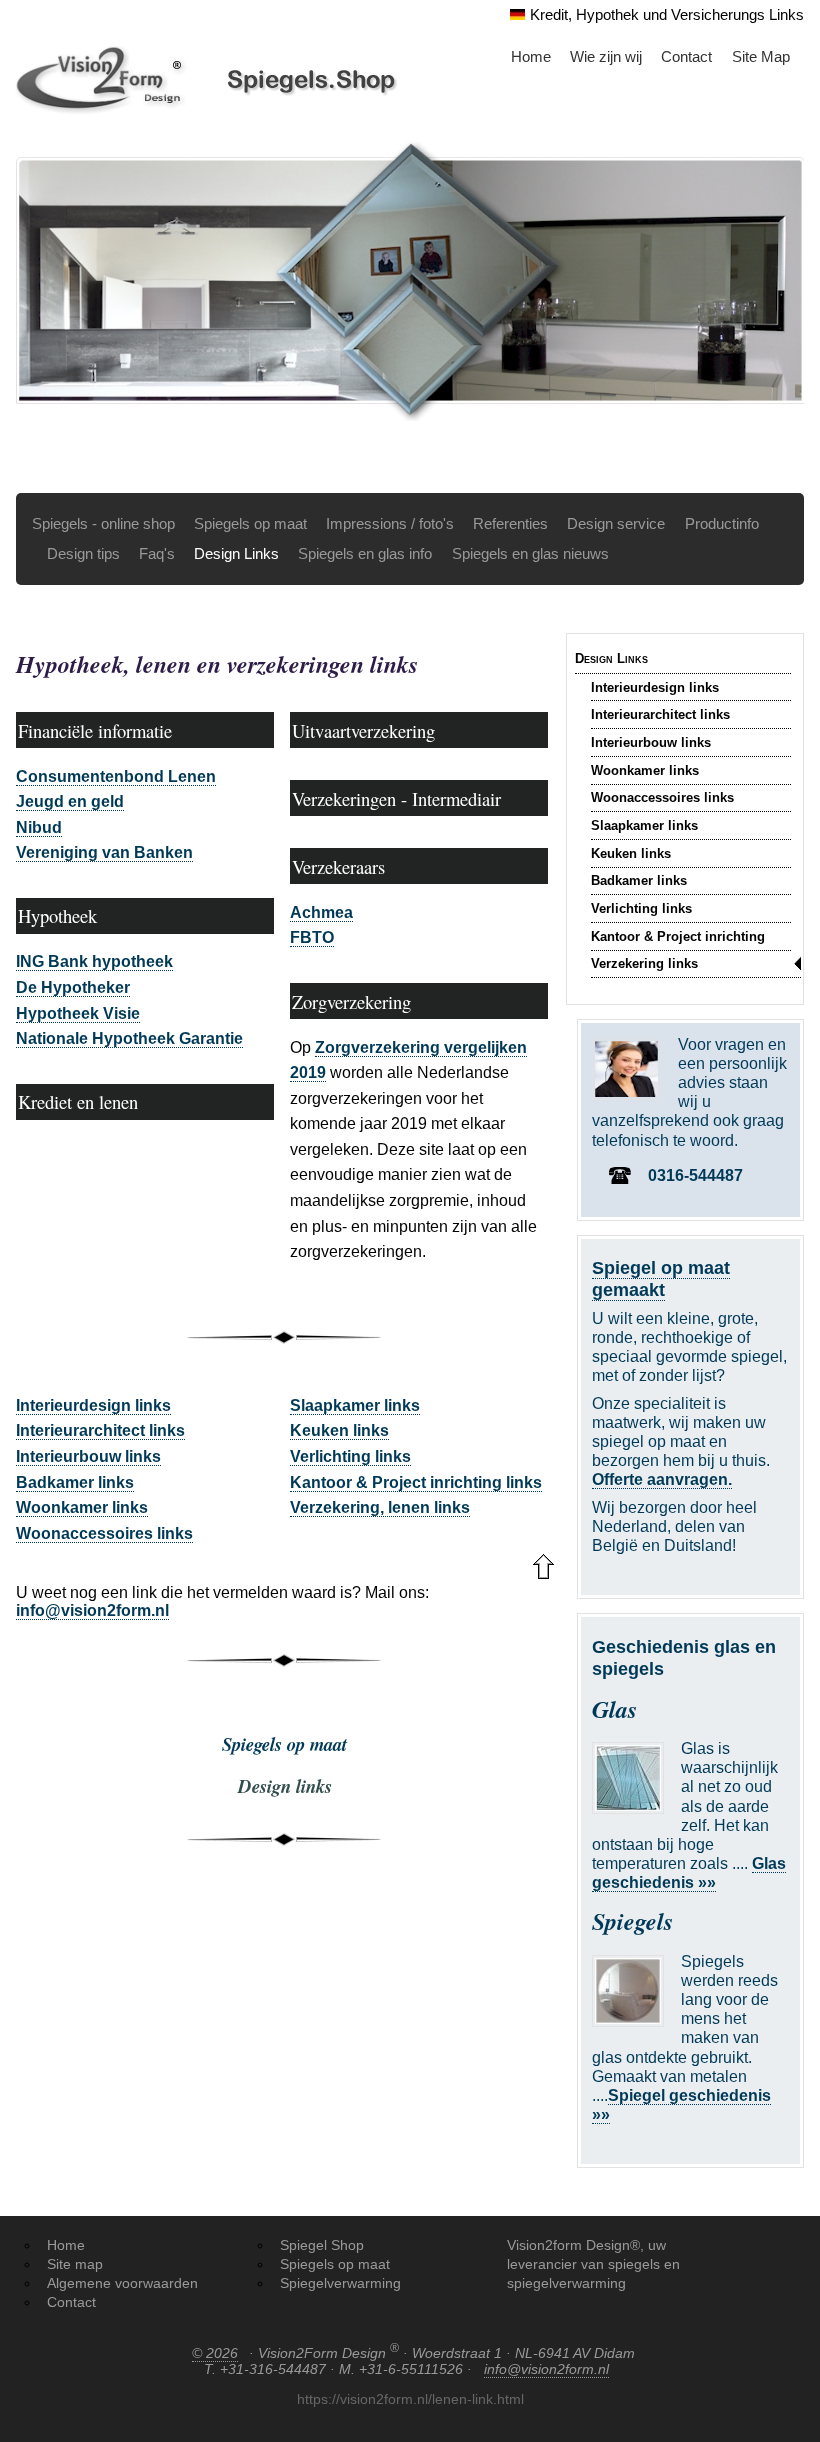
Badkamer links (639, 880)
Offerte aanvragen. (662, 1479)
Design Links (236, 553)
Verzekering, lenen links (380, 1507)
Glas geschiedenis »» (689, 1873)
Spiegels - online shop (103, 523)
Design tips (83, 553)
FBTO (312, 937)
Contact (686, 56)
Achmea (321, 912)
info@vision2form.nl (92, 1610)
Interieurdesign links (655, 687)
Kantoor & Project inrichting (678, 936)
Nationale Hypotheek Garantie (129, 1038)
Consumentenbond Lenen (116, 776)
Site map (75, 2264)
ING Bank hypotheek (94, 961)
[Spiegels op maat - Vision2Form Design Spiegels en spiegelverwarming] (209, 79)
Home (531, 56)
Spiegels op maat (250, 523)
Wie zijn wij (606, 56)
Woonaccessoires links (662, 797)
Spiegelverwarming (340, 2283)
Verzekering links (644, 963)
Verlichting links (641, 908)
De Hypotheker (73, 987)
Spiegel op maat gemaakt (661, 1278)
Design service (616, 523)
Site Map (761, 56)
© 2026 (215, 2353)
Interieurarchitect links (660, 714)
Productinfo (722, 523)
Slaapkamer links (644, 825)
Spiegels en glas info (365, 553)
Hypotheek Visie (78, 1013)
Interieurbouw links (651, 742)
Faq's (157, 553)
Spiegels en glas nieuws (530, 553)
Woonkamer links (645, 770)
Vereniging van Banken (104, 852)
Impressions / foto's (390, 523)
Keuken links (631, 853)
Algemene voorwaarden (122, 2283)
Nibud (39, 827)
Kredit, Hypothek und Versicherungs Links (667, 14)
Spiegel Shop (322, 2245)
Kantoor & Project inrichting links (416, 1482)
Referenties (510, 523)
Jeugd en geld (70, 801)
